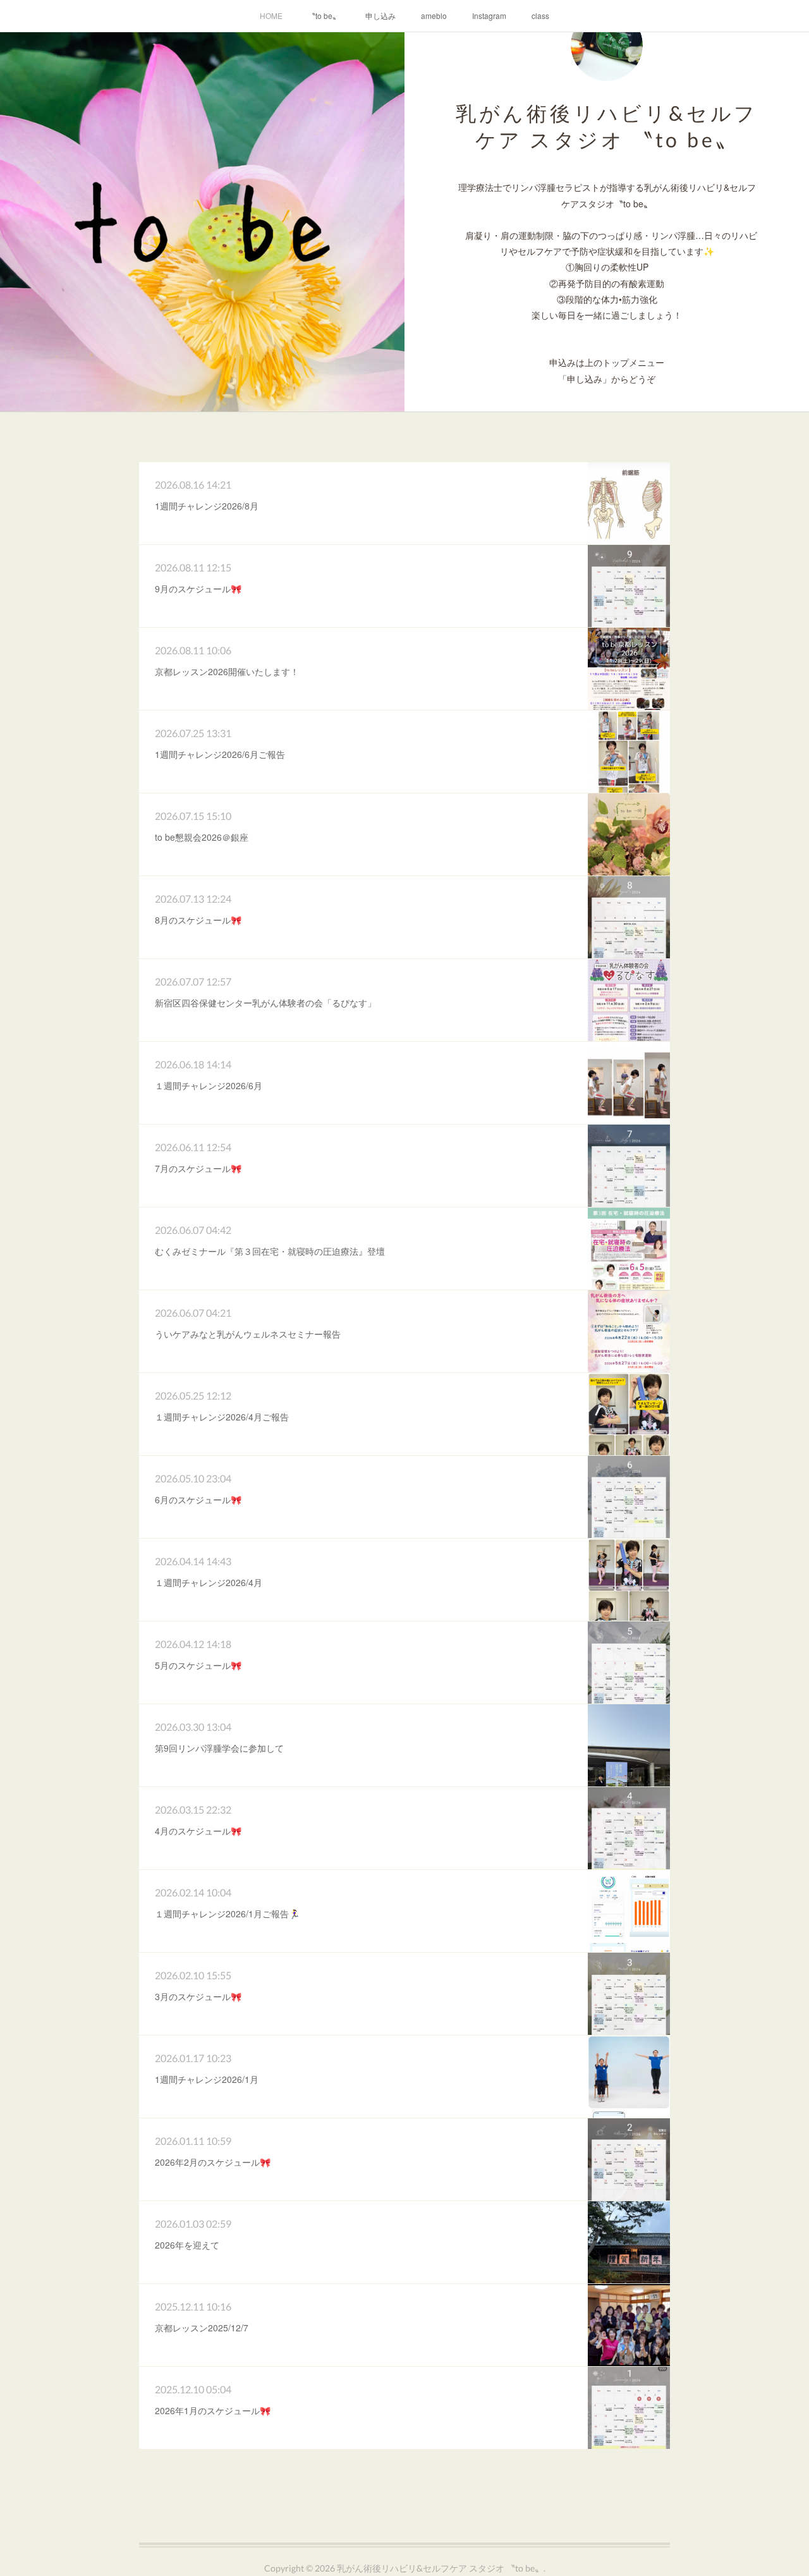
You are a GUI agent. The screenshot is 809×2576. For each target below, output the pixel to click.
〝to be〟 (324, 15)
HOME (271, 15)
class (540, 15)
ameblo (434, 15)
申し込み (380, 15)
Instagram (489, 15)
